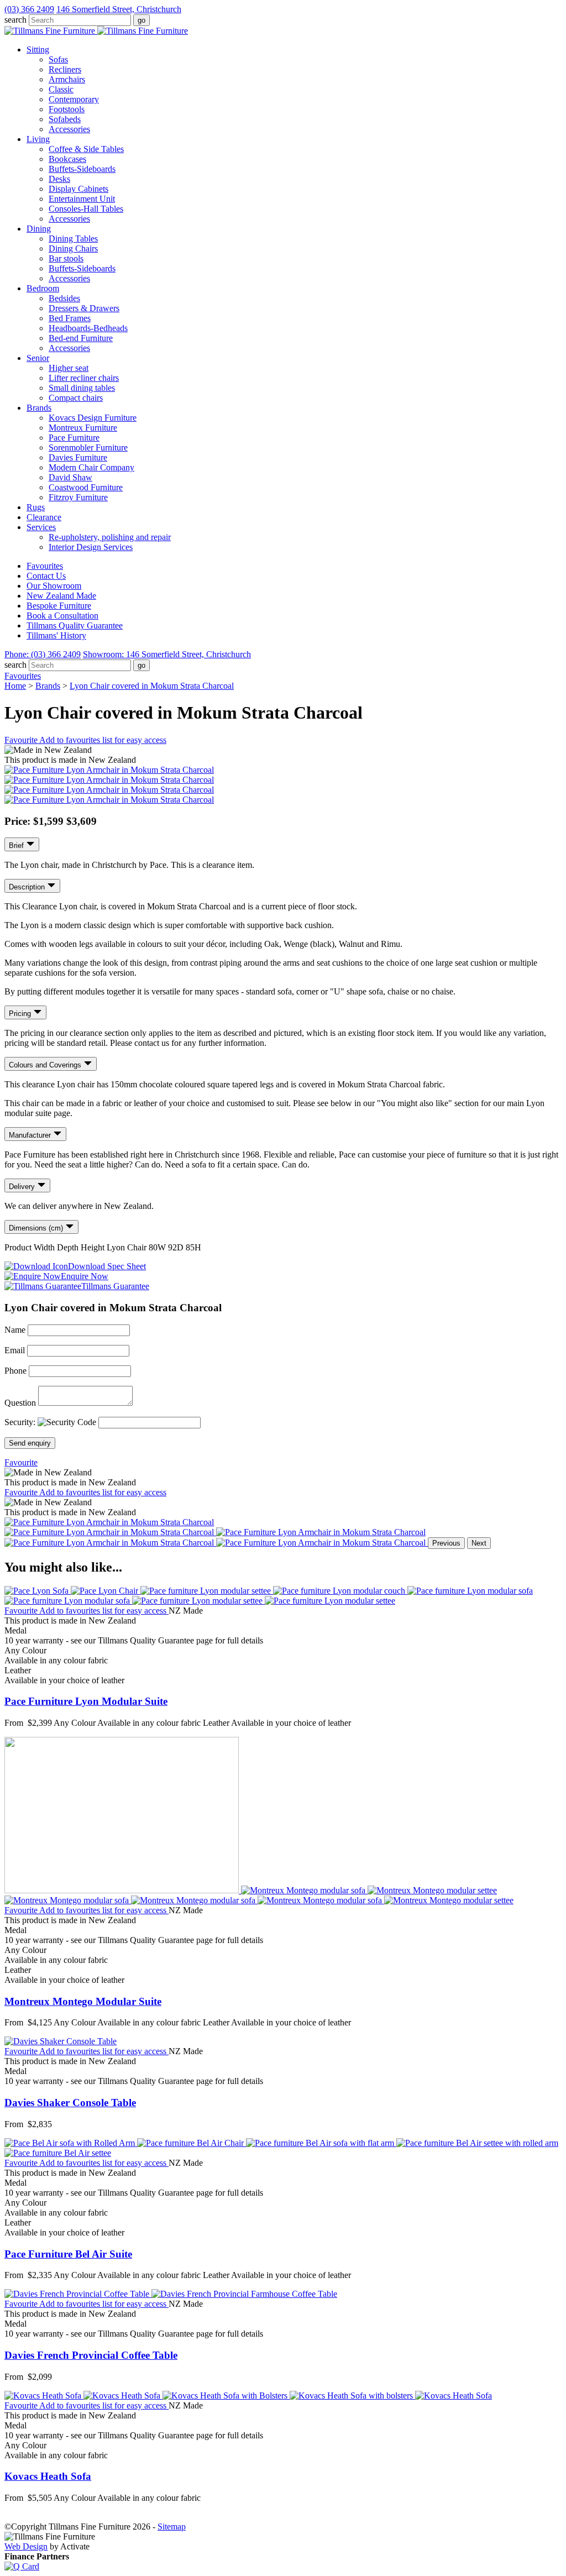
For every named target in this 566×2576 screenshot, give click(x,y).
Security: (21, 1422)
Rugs (36, 507)
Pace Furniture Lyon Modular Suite (86, 1701)
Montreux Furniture (83, 428)
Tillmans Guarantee (115, 1286)
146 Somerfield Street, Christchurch (119, 9)
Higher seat (69, 368)
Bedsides (64, 298)
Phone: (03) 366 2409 (43, 654)
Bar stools (66, 258)
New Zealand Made (61, 596)
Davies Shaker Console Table (70, 2103)
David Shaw (70, 477)
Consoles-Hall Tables (86, 209)
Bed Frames (70, 318)
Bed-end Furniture (81, 338)
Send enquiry (30, 1443)
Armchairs (67, 79)
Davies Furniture (78, 457)
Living (38, 139)
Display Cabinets (78, 189)
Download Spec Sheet (107, 1266)
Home (15, 686)
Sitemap (172, 2527)
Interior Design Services (91, 547)
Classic (61, 89)
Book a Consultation (62, 616)
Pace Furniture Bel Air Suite (68, 2254)
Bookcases (67, 159)
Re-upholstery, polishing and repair (110, 537)
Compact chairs (76, 398)
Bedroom (43, 288)
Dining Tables (73, 239)
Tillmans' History (56, 635)
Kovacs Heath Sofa (48, 2476)
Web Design (26, 2546)
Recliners (65, 69)
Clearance (44, 517)
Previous (446, 1543)
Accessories (69, 129)
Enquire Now (85, 1276)
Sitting (38, 49)
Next (479, 1543)
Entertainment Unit (82, 199)
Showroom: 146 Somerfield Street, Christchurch (167, 654)
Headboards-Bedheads (88, 328)
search (15, 20)
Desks (59, 179)
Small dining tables (82, 388)
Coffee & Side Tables (86, 149)
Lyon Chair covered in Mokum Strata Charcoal (152, 686)
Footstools (67, 109)
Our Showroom (54, 586)
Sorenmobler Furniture (88, 447)
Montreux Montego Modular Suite (83, 2001)
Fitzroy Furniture (78, 497)
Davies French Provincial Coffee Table (91, 2355)
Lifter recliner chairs (84, 378)
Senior (38, 358)
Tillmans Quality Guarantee (75, 625)
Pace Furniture (74, 438)
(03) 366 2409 (29, 9)
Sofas (58, 59)
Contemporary (74, 99)
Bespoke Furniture (59, 606)
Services (41, 527)
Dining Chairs (73, 248)
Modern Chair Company (91, 467)
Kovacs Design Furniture (93, 418)
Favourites (45, 566)
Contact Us (46, 576)
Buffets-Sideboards (82, 169)
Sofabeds (65, 119)
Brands (39, 408)
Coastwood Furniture (86, 487)
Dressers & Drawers (84, 308)
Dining (39, 229)
